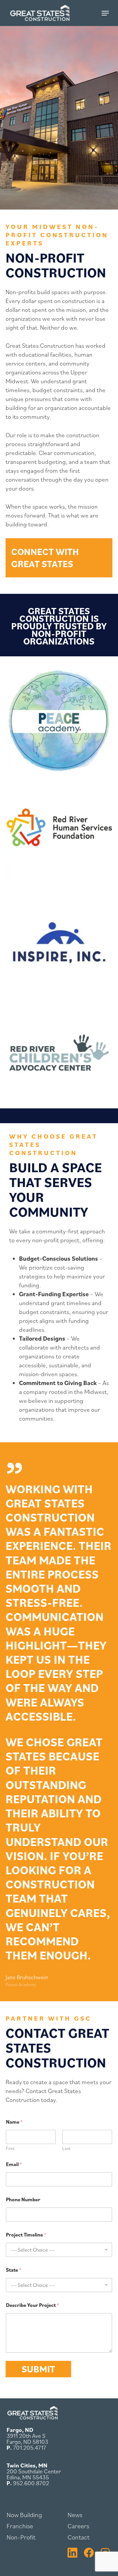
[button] (105, 13)
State (14, 2270)
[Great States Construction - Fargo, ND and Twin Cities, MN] (32, 2418)
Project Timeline (26, 2235)
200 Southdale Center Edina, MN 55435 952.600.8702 (34, 2474)
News (75, 2515)
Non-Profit (21, 2537)
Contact (79, 2537)
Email (14, 2164)
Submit (38, 2369)
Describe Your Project (32, 2305)
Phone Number (23, 2199)
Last (66, 2148)
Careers (78, 2526)
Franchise (20, 2526)
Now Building (24, 2515)
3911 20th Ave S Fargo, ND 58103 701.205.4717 (27, 2439)
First (10, 2148)
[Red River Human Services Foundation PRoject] (59, 827)
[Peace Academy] (59, 720)
